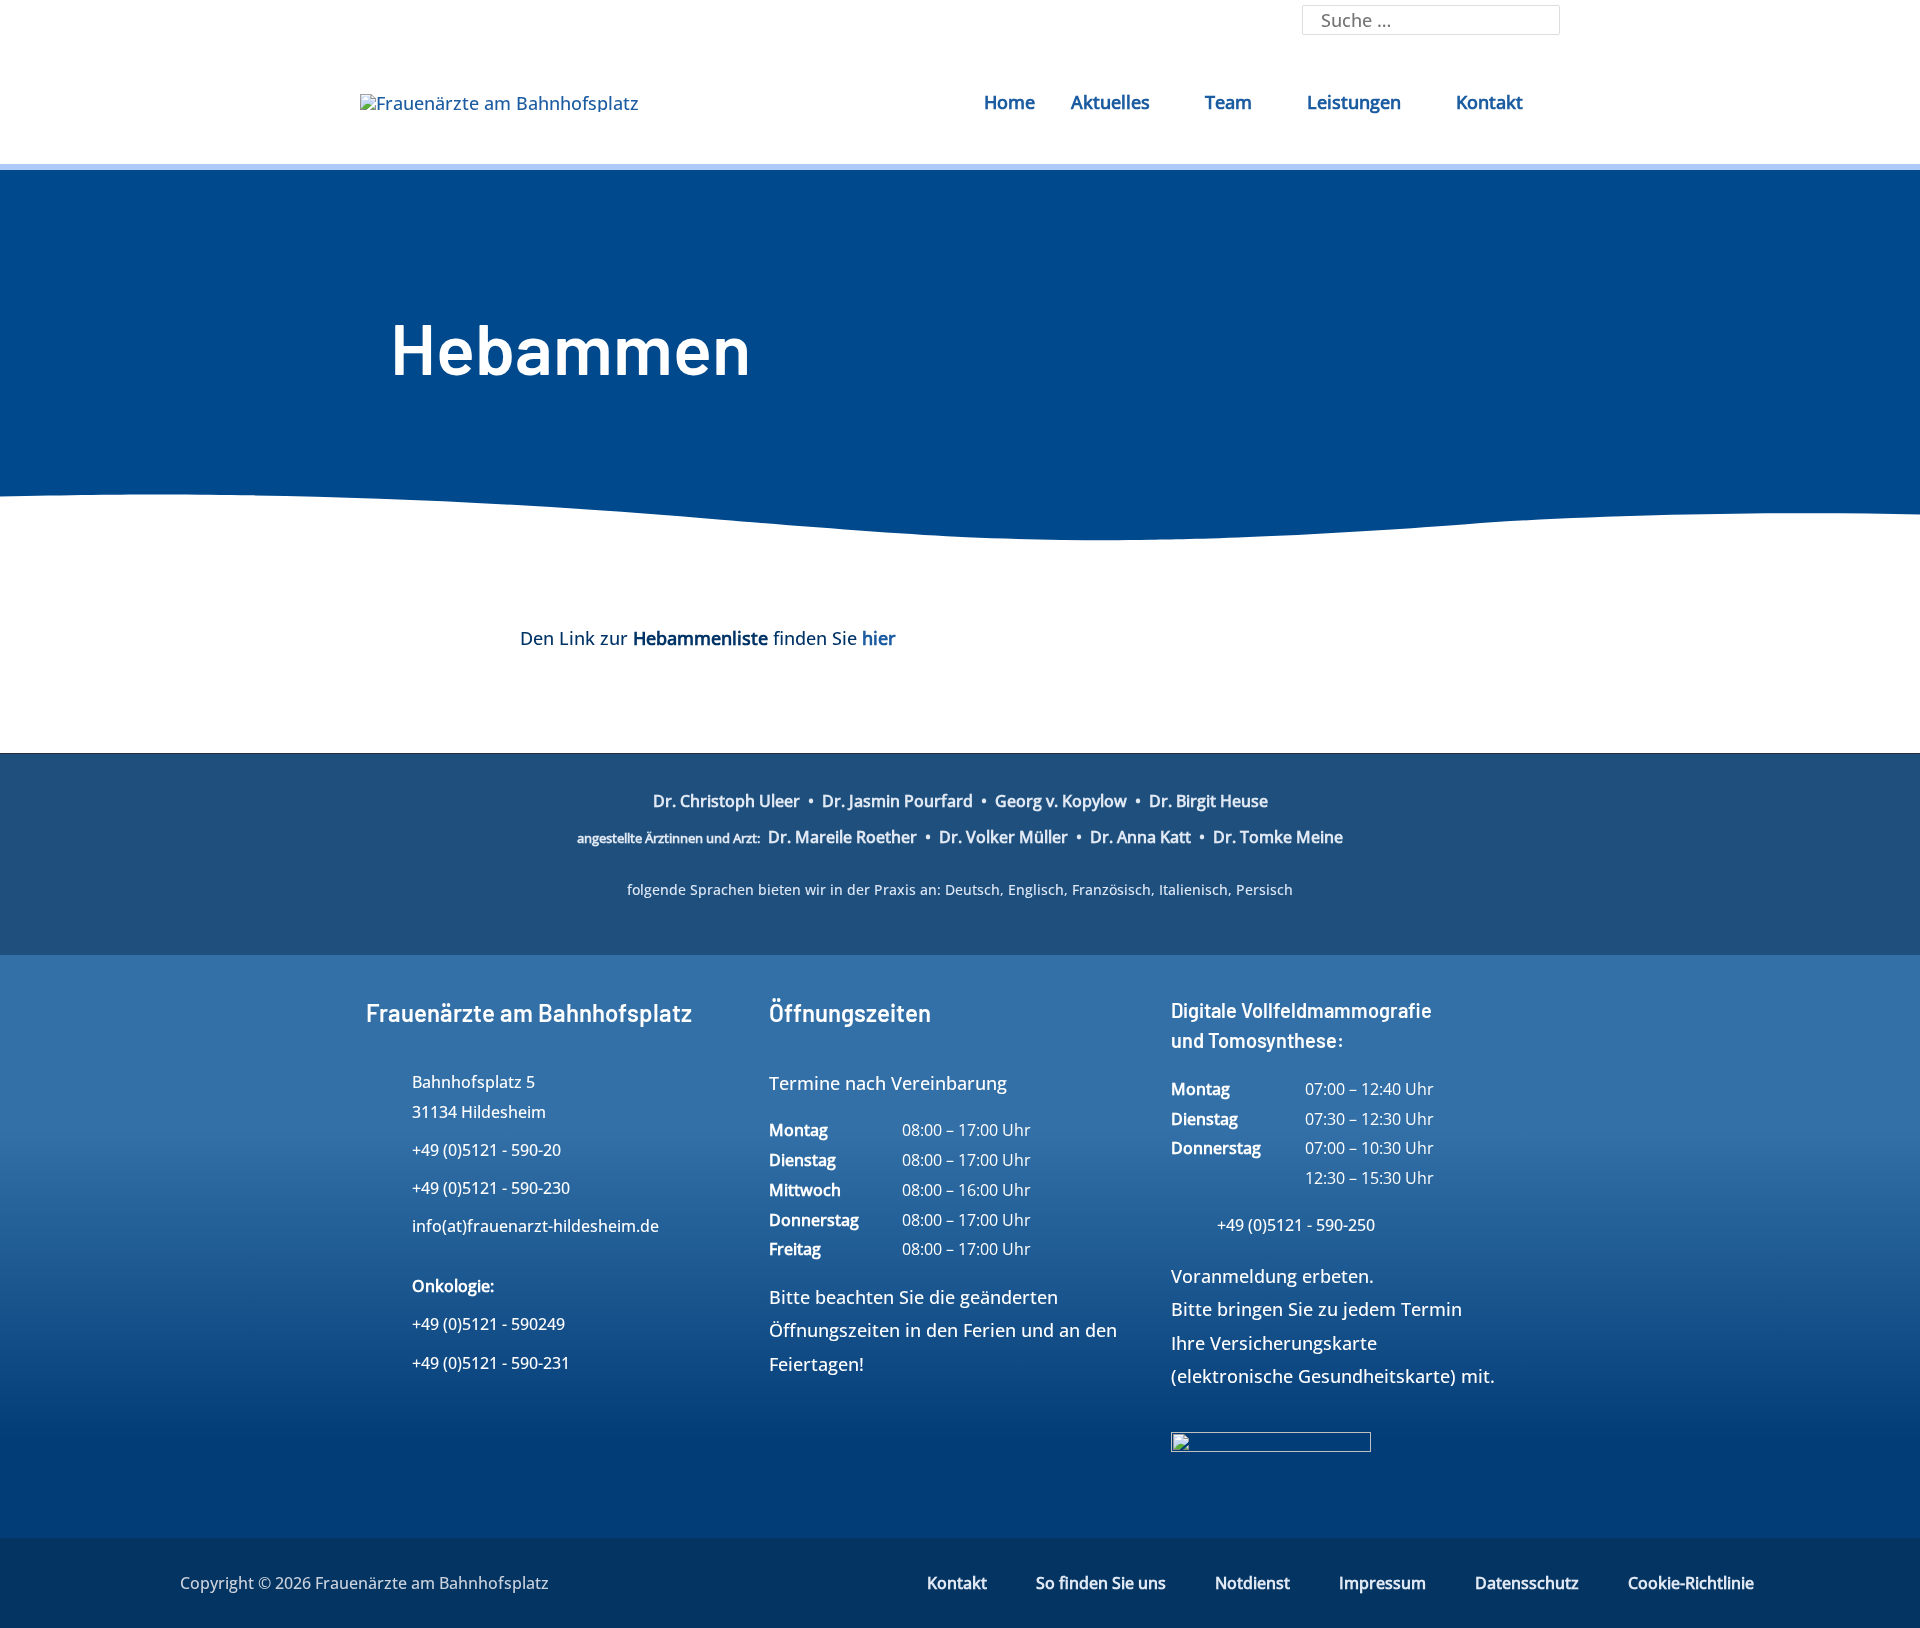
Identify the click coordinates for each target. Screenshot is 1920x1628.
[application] (1159, 102)
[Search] (1544, 20)
